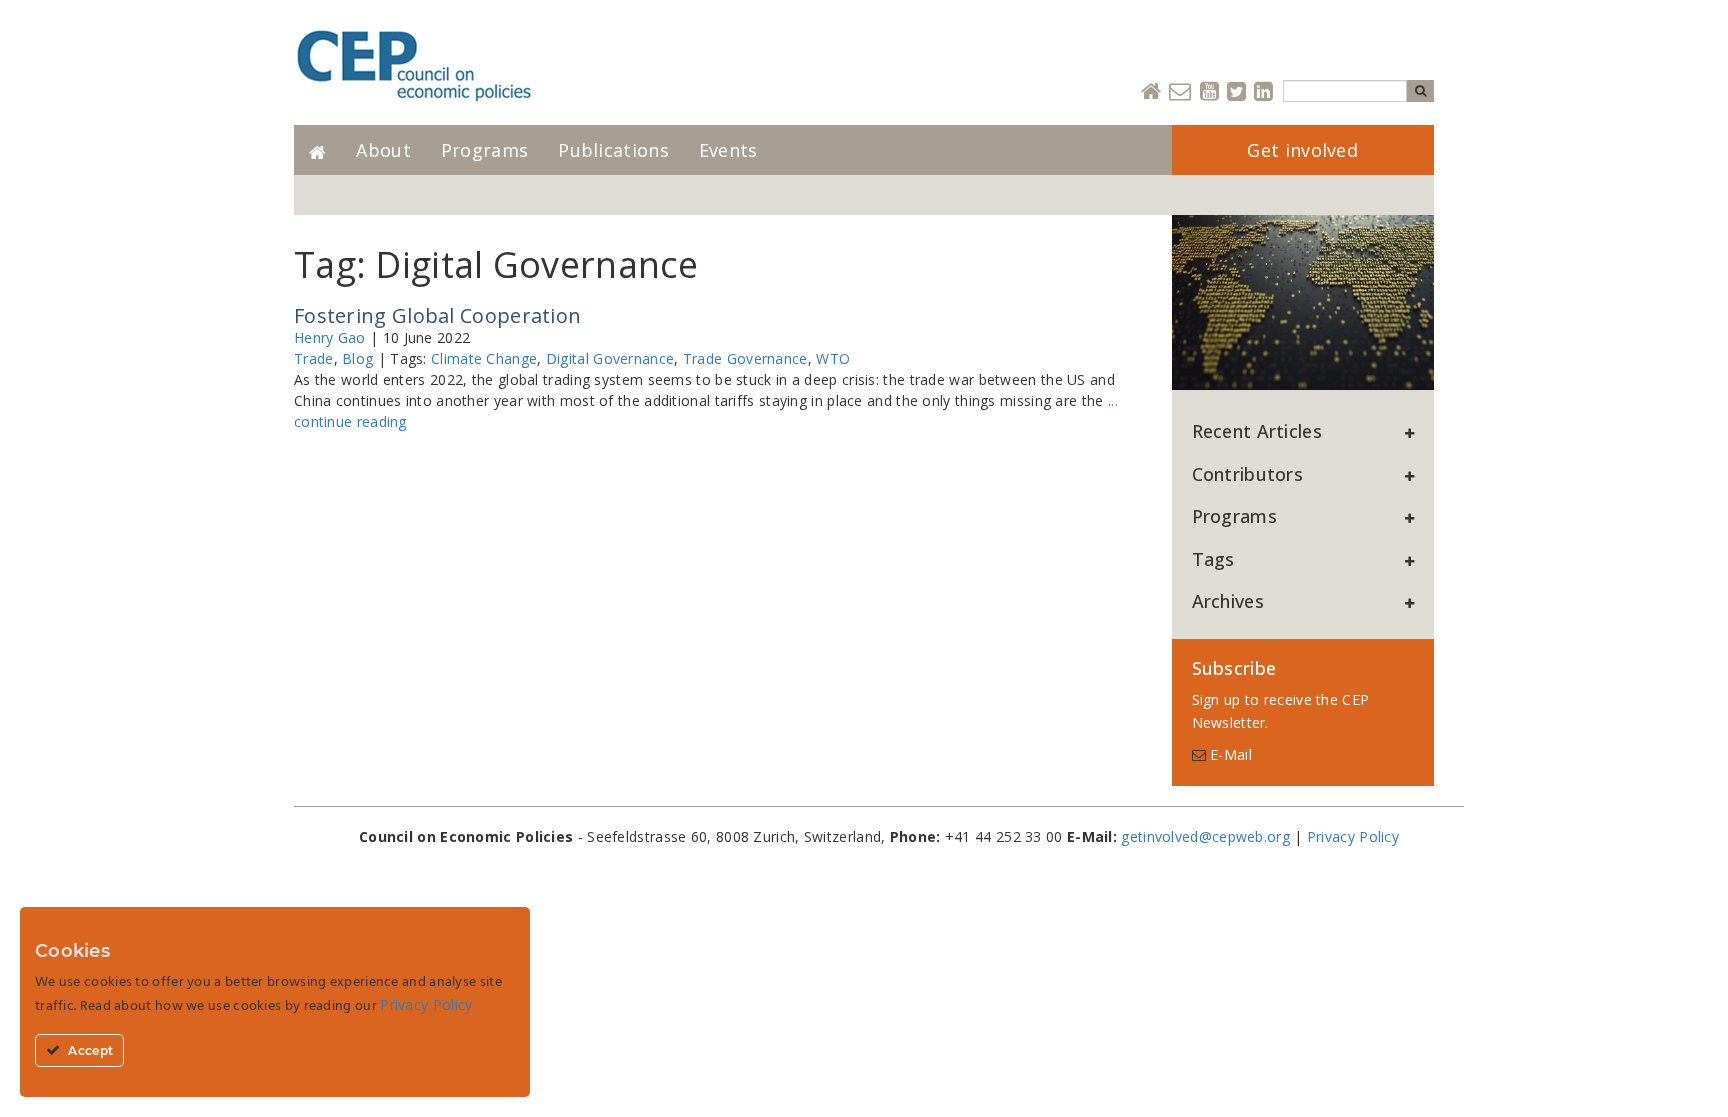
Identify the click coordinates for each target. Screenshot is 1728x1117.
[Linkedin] (1263, 92)
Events (728, 150)
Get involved (1302, 150)
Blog (357, 358)
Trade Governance (745, 358)
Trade (314, 358)
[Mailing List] (1180, 92)
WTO (833, 358)
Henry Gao (330, 337)
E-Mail (1229, 754)
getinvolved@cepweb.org (1205, 836)
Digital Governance (610, 358)
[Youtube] (1209, 92)
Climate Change (484, 358)
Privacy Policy (1353, 836)
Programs (484, 150)
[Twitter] (1236, 92)
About (383, 150)
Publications (613, 150)
